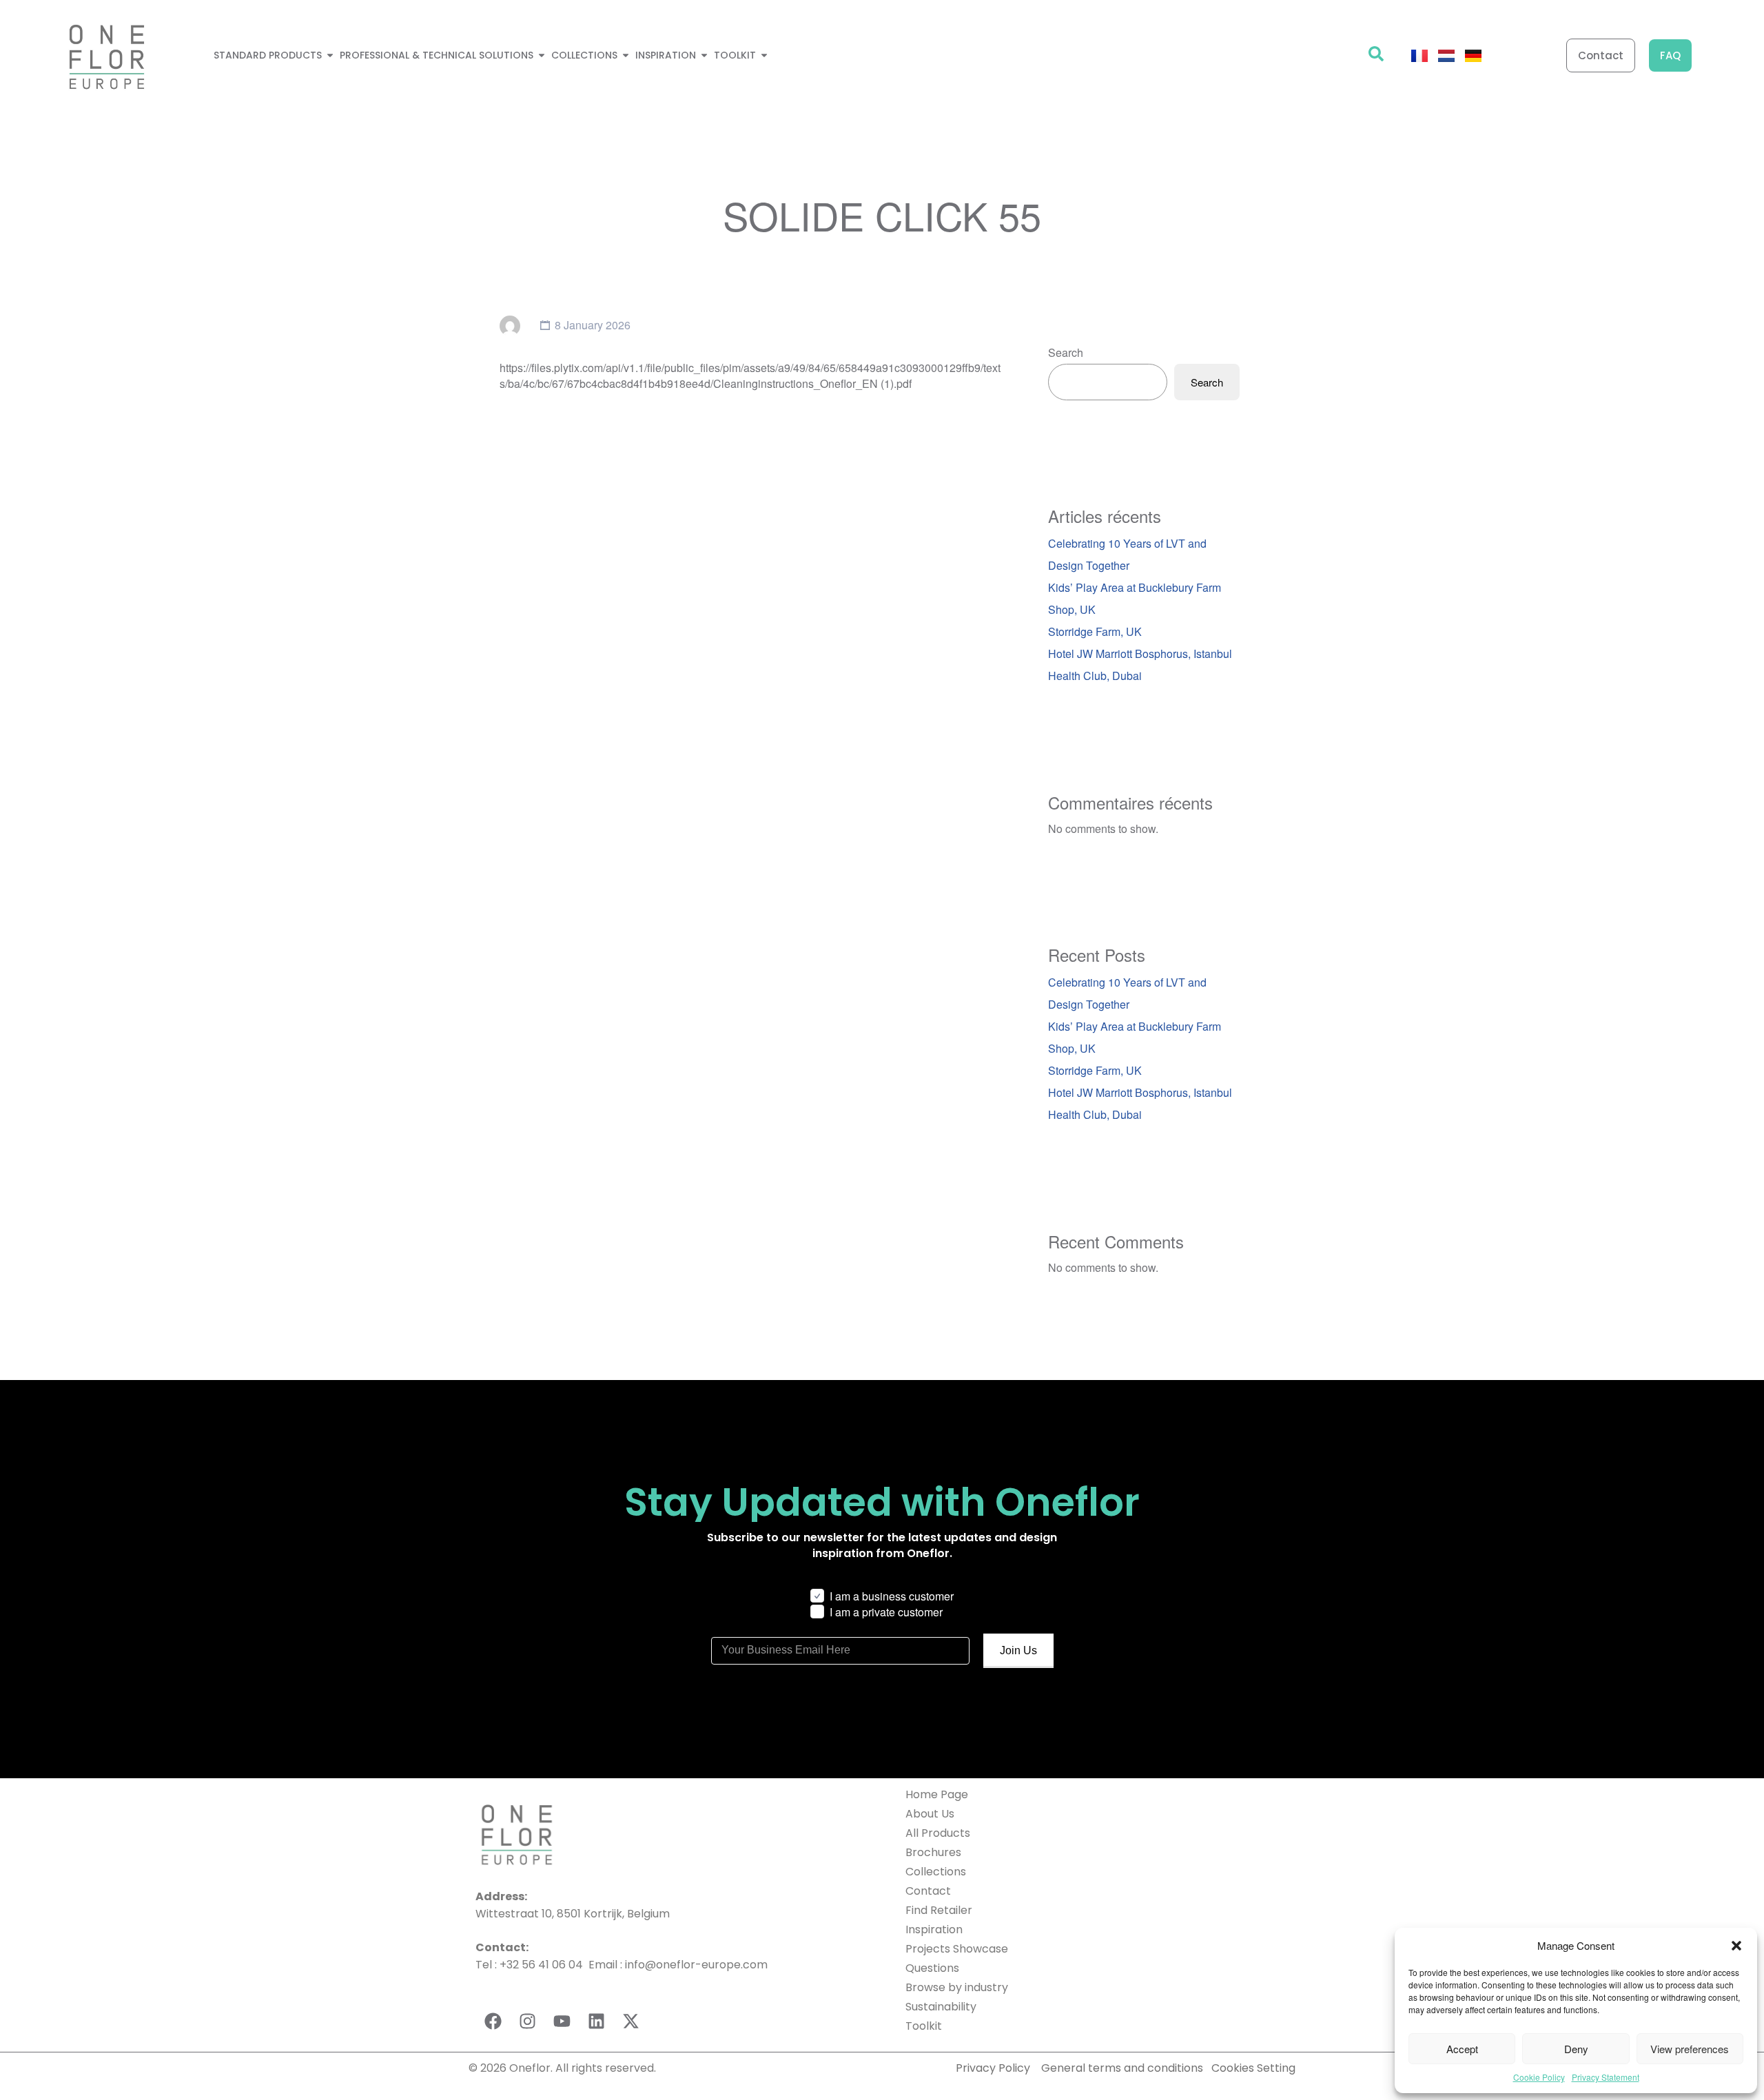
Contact (928, 1891)
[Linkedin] (596, 2021)
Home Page (937, 1794)
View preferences (1690, 2049)
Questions (932, 1968)
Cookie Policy (1539, 2077)
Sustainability (941, 2007)
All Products (938, 1833)
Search (1066, 352)
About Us (930, 1814)
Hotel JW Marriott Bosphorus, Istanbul (1140, 653)
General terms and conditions (1124, 2068)
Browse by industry (957, 1987)
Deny (1576, 2049)
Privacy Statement (1606, 2077)
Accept (1462, 2049)
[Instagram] (527, 2021)
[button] (1736, 1946)
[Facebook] (493, 2021)
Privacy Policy (993, 2068)
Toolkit (924, 2026)
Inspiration (934, 1929)
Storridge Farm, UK (1095, 631)
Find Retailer (939, 1910)
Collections (936, 1872)
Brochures (933, 1852)
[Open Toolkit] (764, 55)
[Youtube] (562, 2021)
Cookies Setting (1253, 2068)
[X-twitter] (630, 2021)
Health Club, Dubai (1095, 676)
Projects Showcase (957, 1949)
